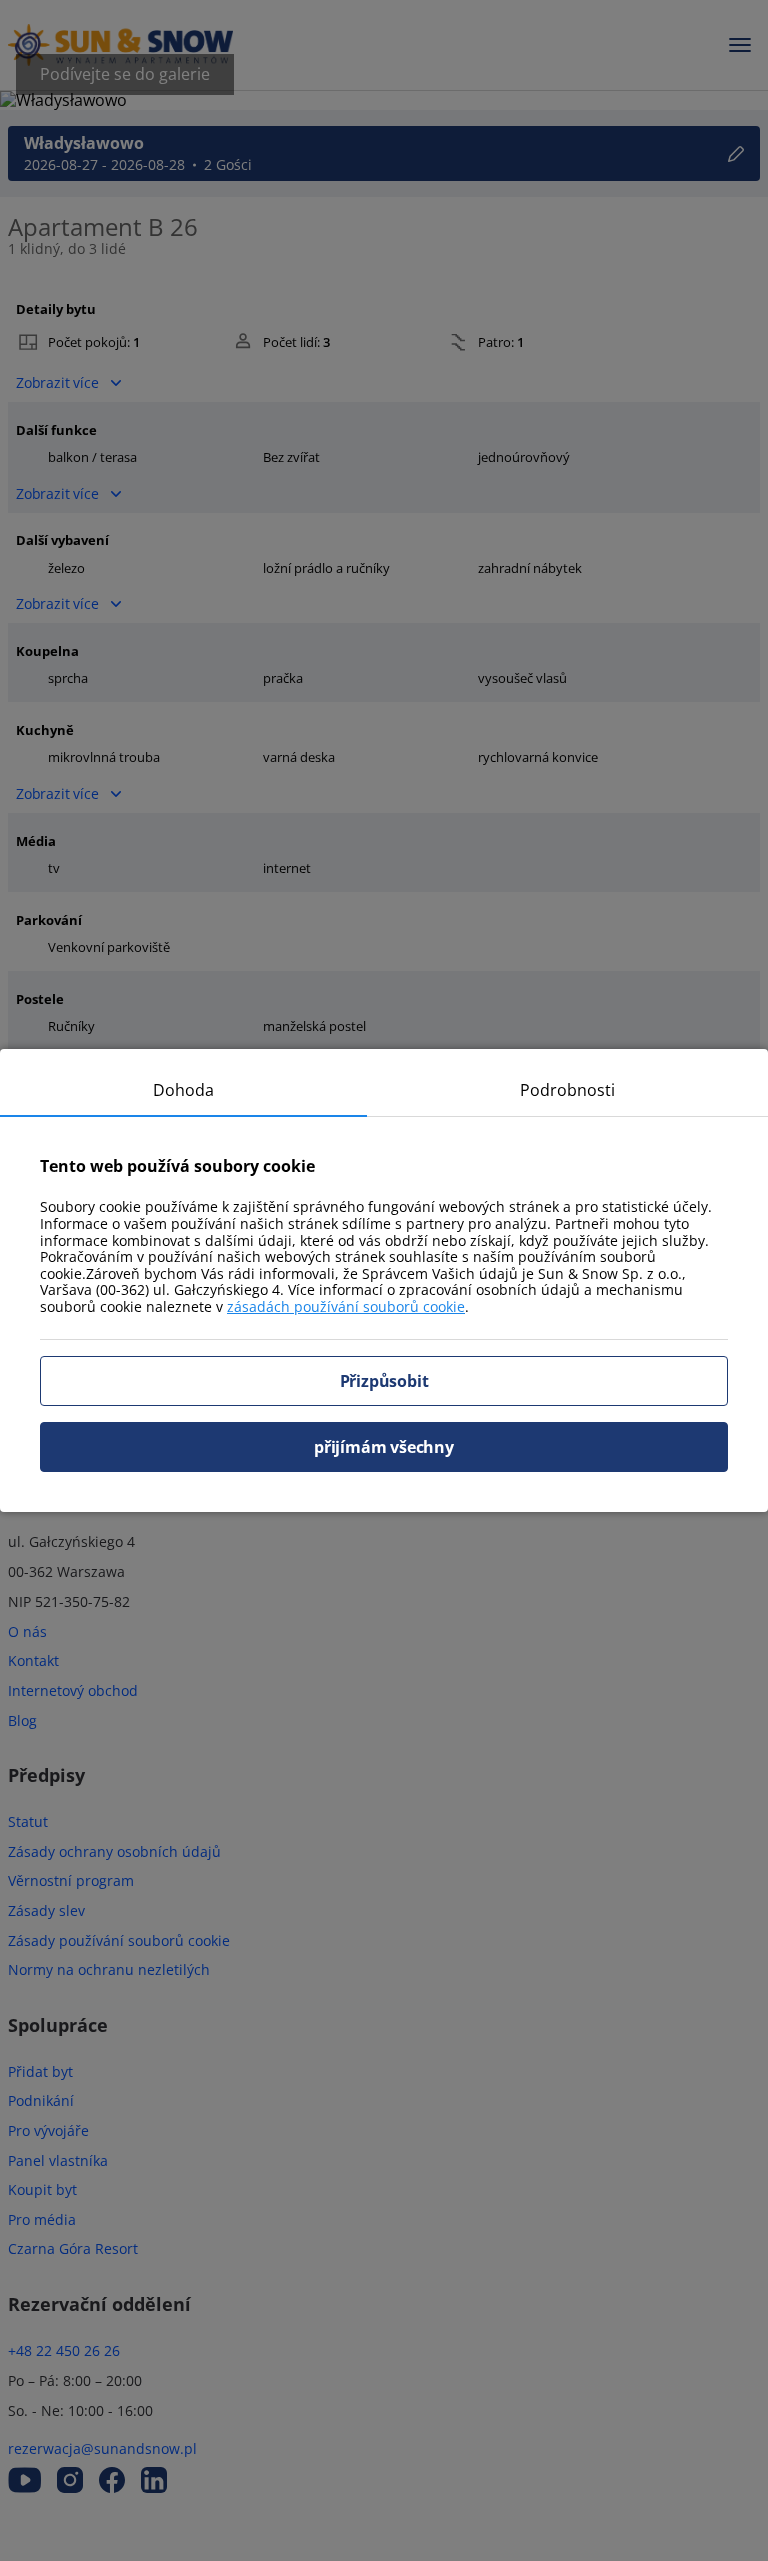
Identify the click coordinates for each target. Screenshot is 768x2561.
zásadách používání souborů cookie (346, 1306)
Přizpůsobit (384, 1381)
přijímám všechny (384, 1447)
